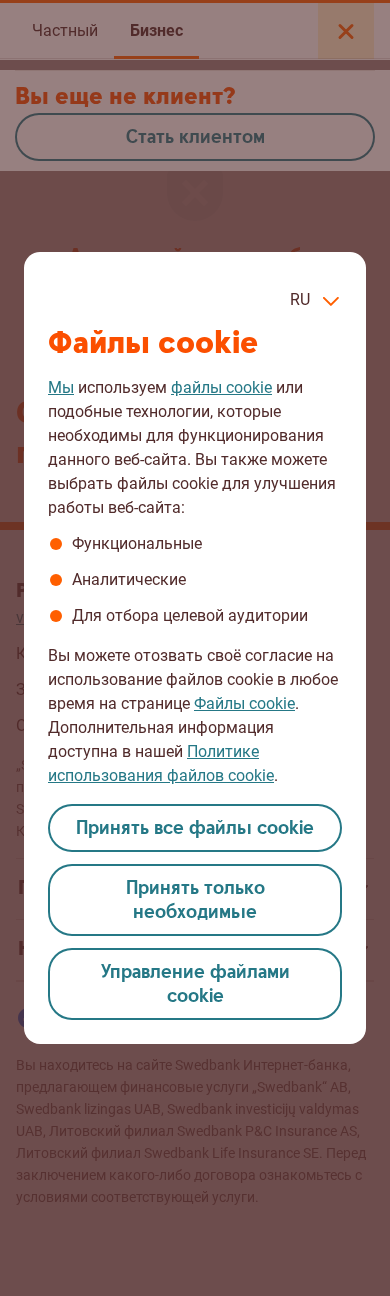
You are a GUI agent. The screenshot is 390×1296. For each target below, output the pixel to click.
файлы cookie (221, 387)
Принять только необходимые (195, 900)
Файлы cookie (244, 703)
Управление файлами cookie (195, 984)
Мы (61, 387)
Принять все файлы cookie (195, 828)
